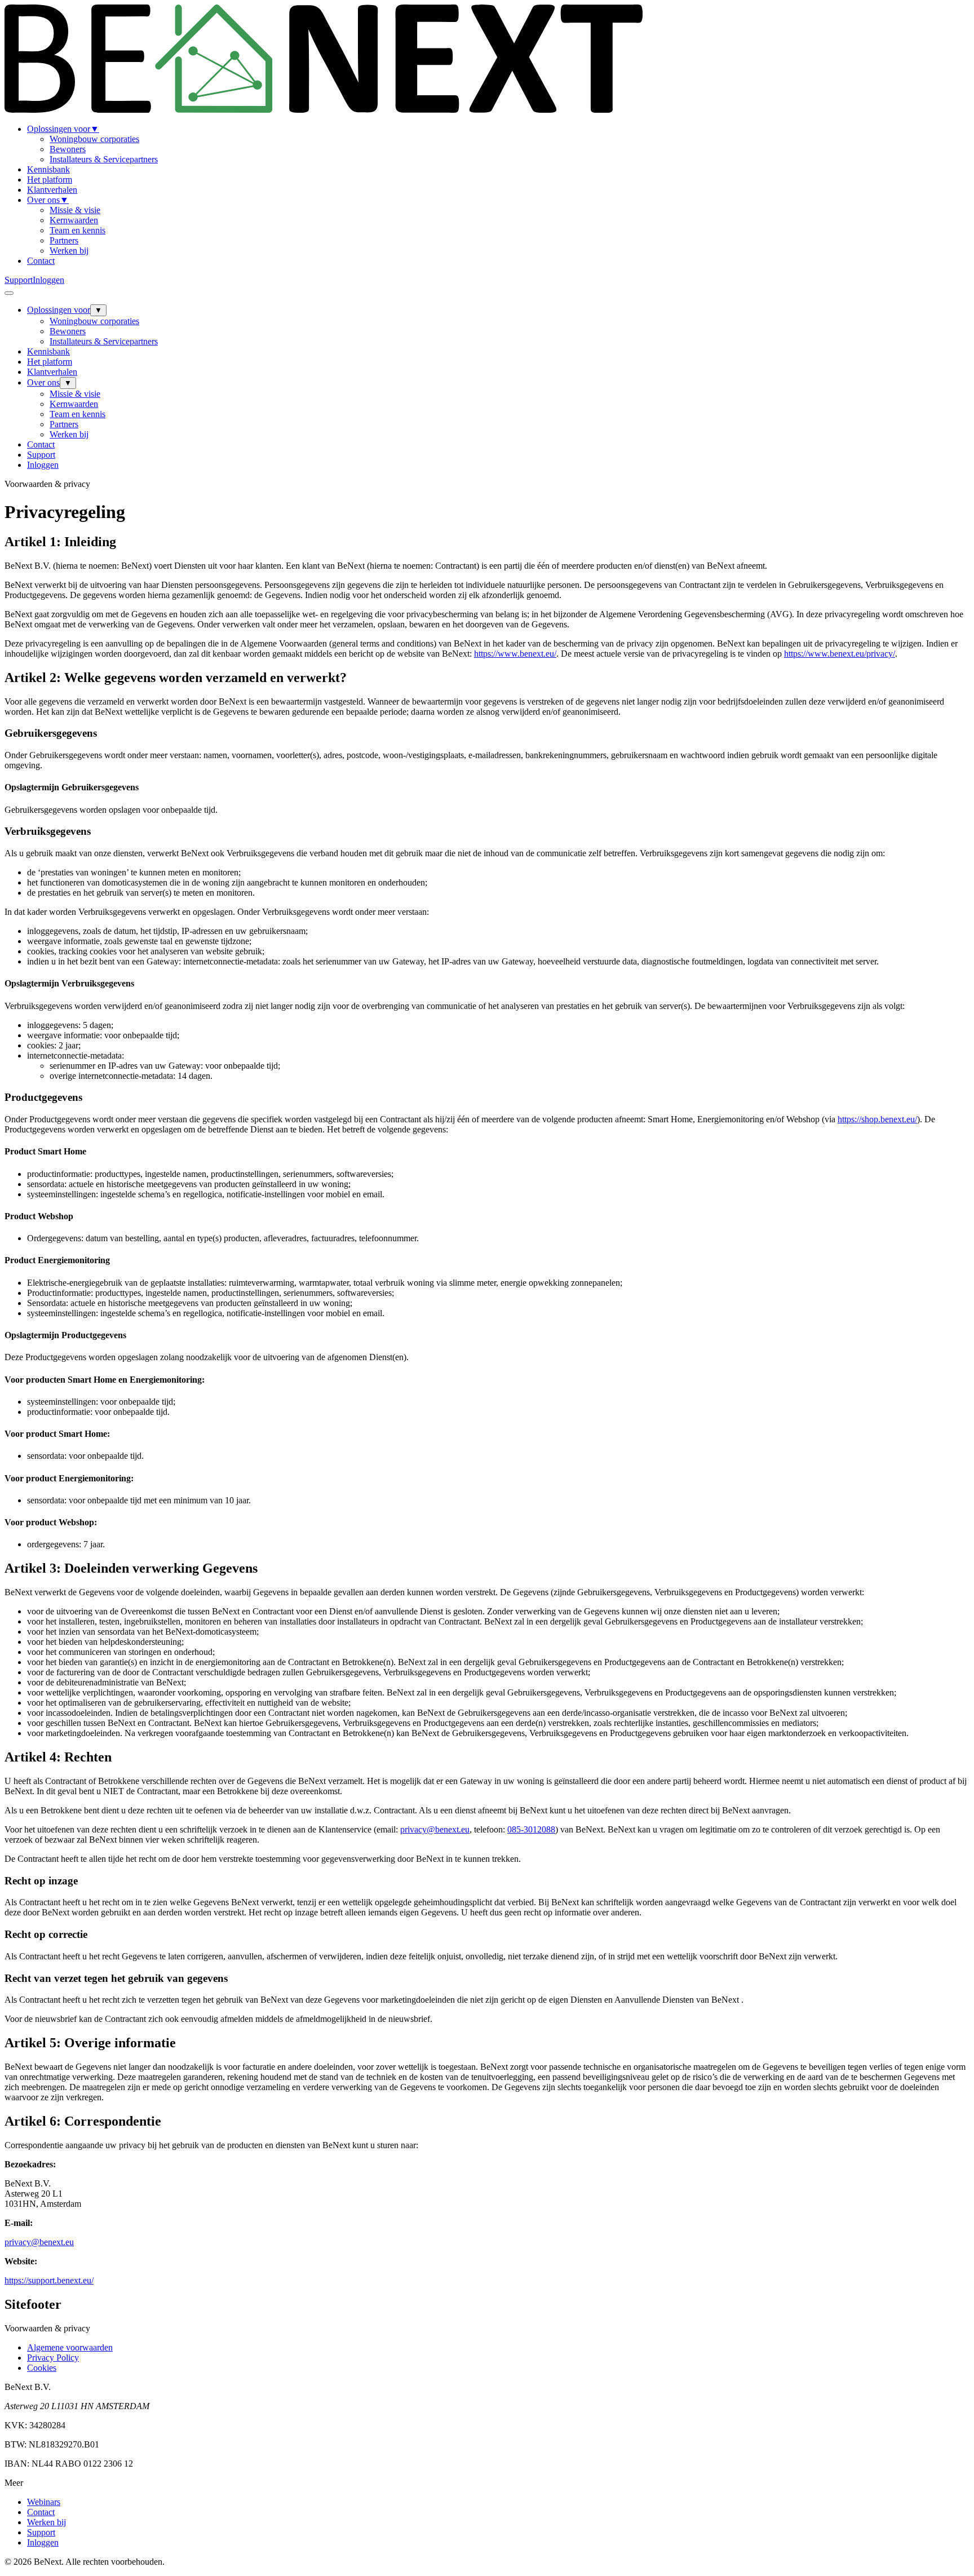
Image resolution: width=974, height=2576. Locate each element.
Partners (64, 240)
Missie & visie (75, 210)
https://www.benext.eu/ (515, 654)
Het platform (50, 180)
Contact (41, 261)
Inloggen (48, 280)
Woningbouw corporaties (94, 139)
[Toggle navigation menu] (9, 293)
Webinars (44, 2502)
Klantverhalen (52, 190)
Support (19, 280)
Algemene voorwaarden (70, 2347)
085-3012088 (531, 1829)
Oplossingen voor (63, 129)
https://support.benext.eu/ (49, 2280)
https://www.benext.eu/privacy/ (840, 654)
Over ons (48, 200)
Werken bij (69, 251)
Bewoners (68, 149)
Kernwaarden (74, 220)
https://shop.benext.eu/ (877, 1119)
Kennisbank (48, 169)
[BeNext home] (324, 110)
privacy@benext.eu (435, 1829)
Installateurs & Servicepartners (104, 159)
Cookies (42, 2368)
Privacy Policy (53, 2358)
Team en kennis (78, 230)
